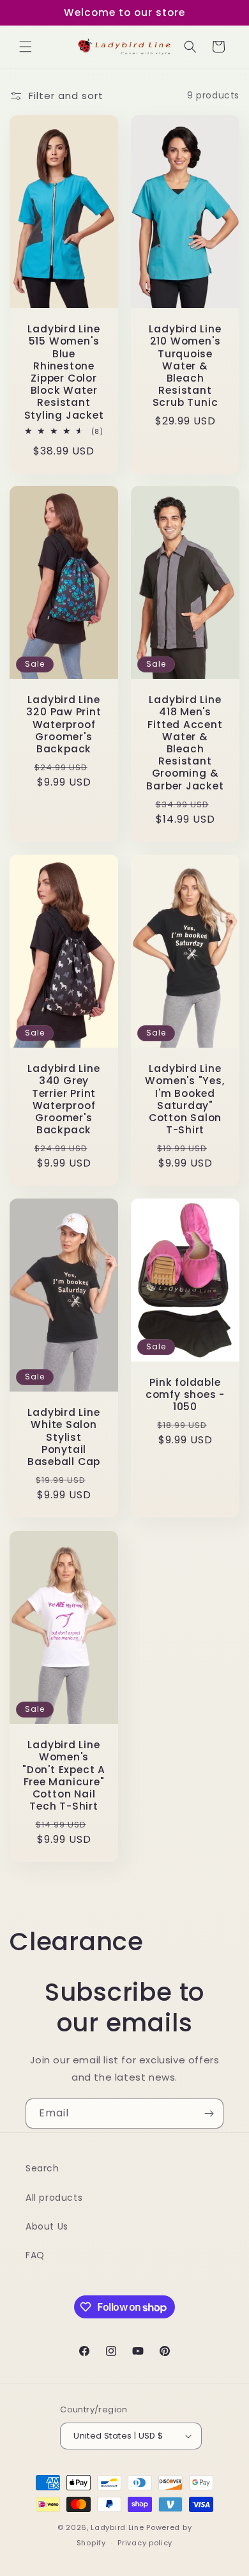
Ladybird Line (117, 2527)
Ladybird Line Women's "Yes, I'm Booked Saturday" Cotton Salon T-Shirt (185, 1099)
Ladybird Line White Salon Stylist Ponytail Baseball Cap (64, 1438)
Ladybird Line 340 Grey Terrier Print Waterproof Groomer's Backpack (64, 1099)
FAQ (35, 2255)
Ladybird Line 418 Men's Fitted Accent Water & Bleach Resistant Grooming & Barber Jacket (185, 743)
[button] (26, 47)
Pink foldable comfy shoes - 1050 (185, 1395)
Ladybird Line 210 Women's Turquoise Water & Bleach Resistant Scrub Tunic (185, 366)
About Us (47, 2226)
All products (54, 2198)
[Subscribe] (209, 2114)
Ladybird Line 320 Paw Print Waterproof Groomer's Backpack (64, 725)
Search (42, 2168)
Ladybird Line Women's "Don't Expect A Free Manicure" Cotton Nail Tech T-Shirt (64, 1775)
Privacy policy (145, 2543)
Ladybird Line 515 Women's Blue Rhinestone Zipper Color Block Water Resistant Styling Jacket (64, 372)
